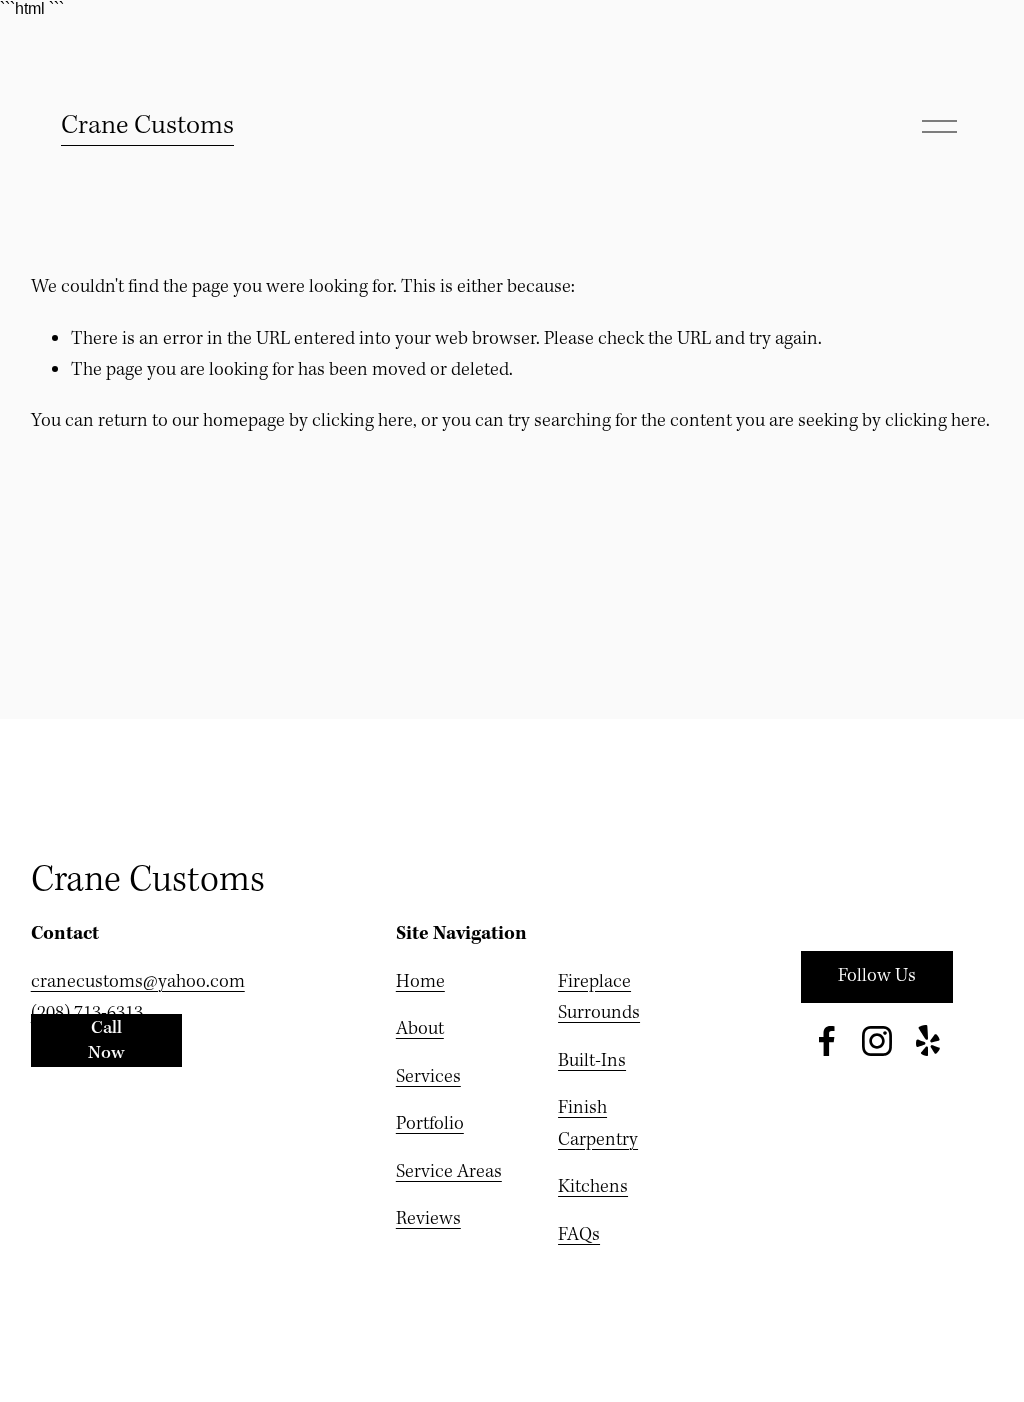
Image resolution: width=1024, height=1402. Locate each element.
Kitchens (593, 1187)
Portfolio (430, 1124)
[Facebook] (827, 1041)
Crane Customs (147, 126)
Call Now (106, 1041)
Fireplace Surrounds (599, 998)
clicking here (362, 421)
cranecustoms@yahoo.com (138, 982)
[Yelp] (927, 1041)
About (420, 1029)
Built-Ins (592, 1061)
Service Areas (449, 1172)
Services (428, 1077)
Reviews (428, 1219)
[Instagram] (877, 1041)
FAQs (579, 1235)
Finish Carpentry (598, 1124)
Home (420, 982)
